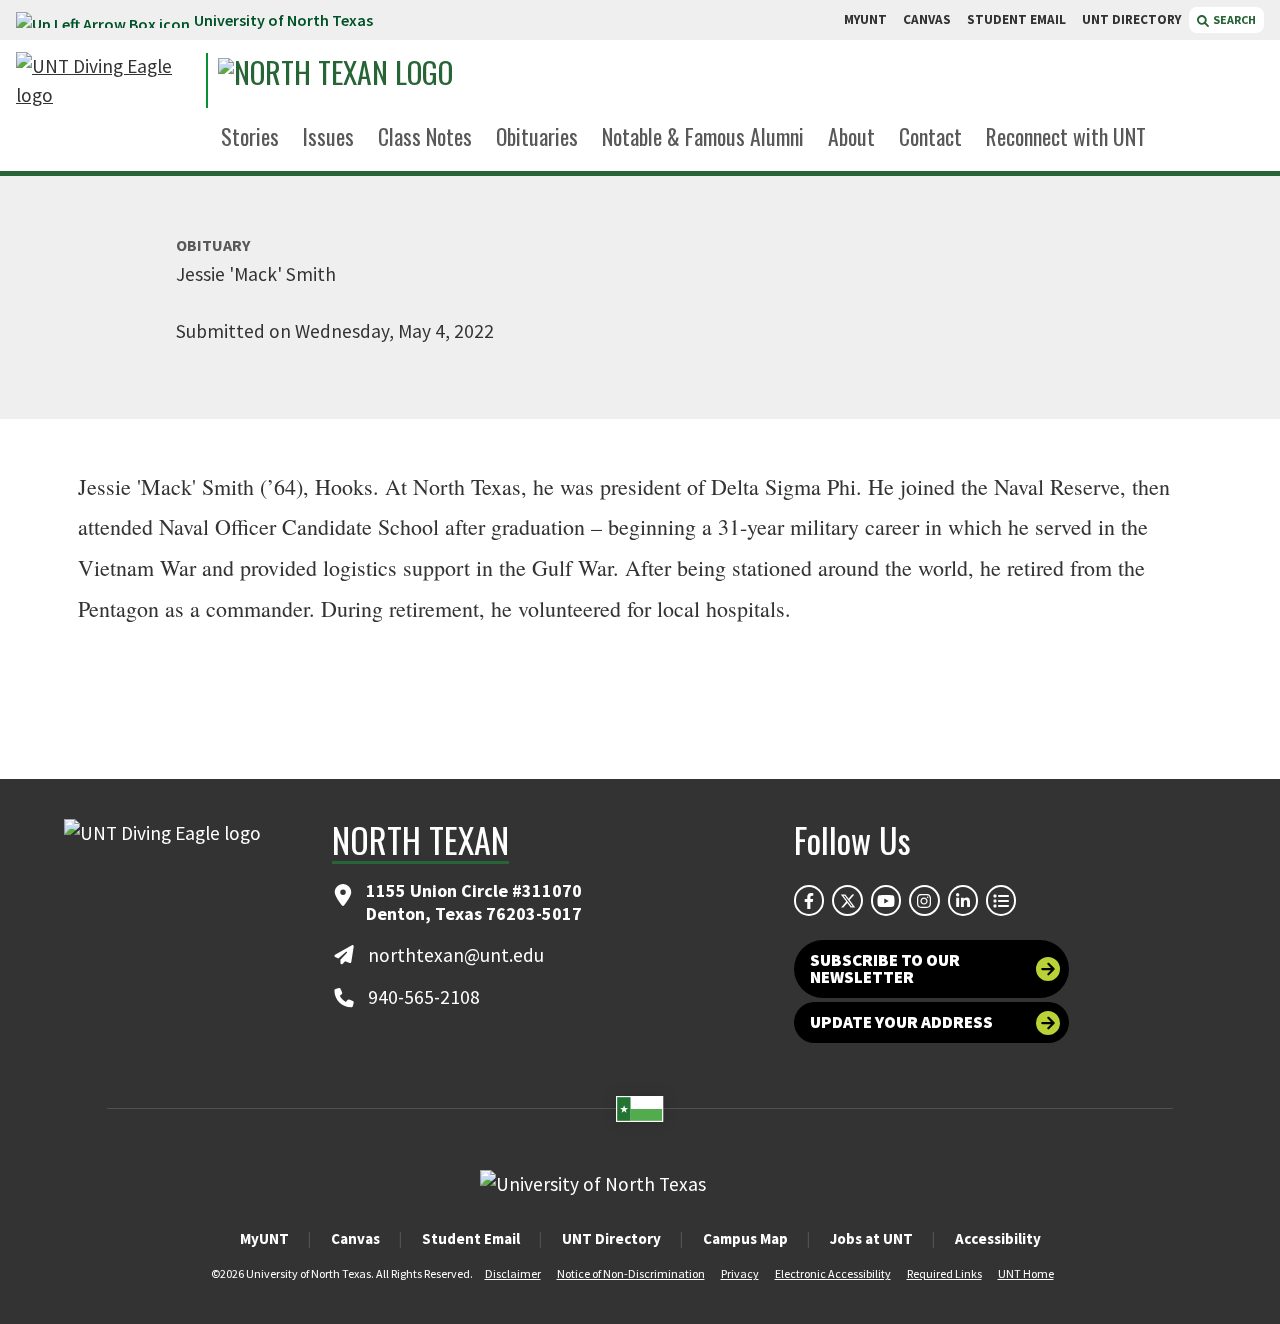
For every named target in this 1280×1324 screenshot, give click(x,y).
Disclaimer (513, 1273)
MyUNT (264, 1238)
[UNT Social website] (1001, 900)
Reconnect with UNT (1066, 136)
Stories (250, 136)
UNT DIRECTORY (1131, 19)
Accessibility (998, 1238)
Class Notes (425, 136)
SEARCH (1233, 19)
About (851, 136)
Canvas (355, 1238)
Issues (328, 136)
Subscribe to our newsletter (885, 968)
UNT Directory (611, 1238)
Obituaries (537, 136)
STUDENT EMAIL (1016, 19)
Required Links (944, 1273)
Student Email (471, 1238)
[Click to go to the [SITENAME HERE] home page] (106, 81)
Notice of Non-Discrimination (631, 1273)
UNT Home (1026, 1273)
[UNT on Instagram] (924, 900)
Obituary (213, 245)
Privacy (740, 1273)
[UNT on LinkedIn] (963, 900)
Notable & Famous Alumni (703, 136)
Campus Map (745, 1238)
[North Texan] (401, 80)
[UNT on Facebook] (809, 900)
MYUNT (865, 19)
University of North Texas (283, 20)
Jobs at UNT (871, 1238)
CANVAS (927, 19)
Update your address (901, 1022)
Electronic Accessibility (833, 1273)
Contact (930, 136)
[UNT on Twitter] (847, 900)
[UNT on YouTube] (886, 900)
